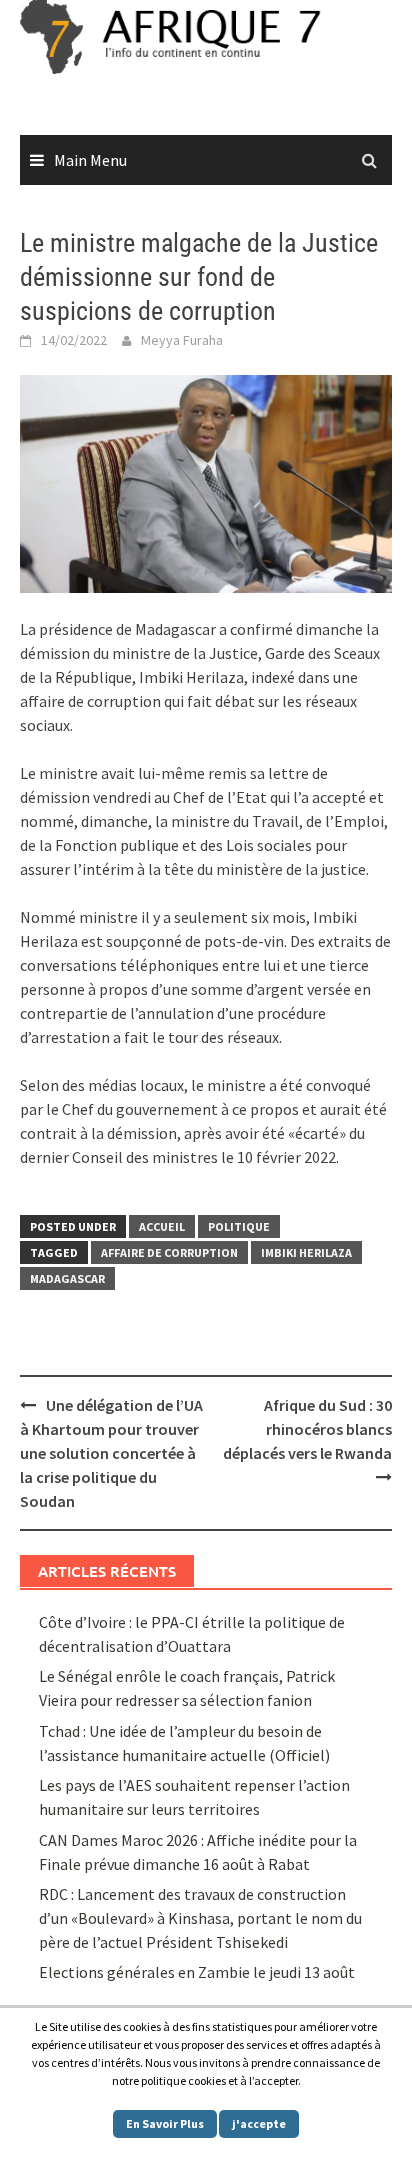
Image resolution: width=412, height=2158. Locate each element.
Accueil (162, 1226)
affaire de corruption (169, 1252)
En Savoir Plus (165, 2123)
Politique (239, 1226)
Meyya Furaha (182, 340)
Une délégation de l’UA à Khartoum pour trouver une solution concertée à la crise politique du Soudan (111, 1453)
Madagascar (67, 1278)
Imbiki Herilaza (306, 1252)
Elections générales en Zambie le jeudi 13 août (198, 1972)
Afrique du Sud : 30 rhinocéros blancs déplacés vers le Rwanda (307, 1429)
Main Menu (90, 160)
